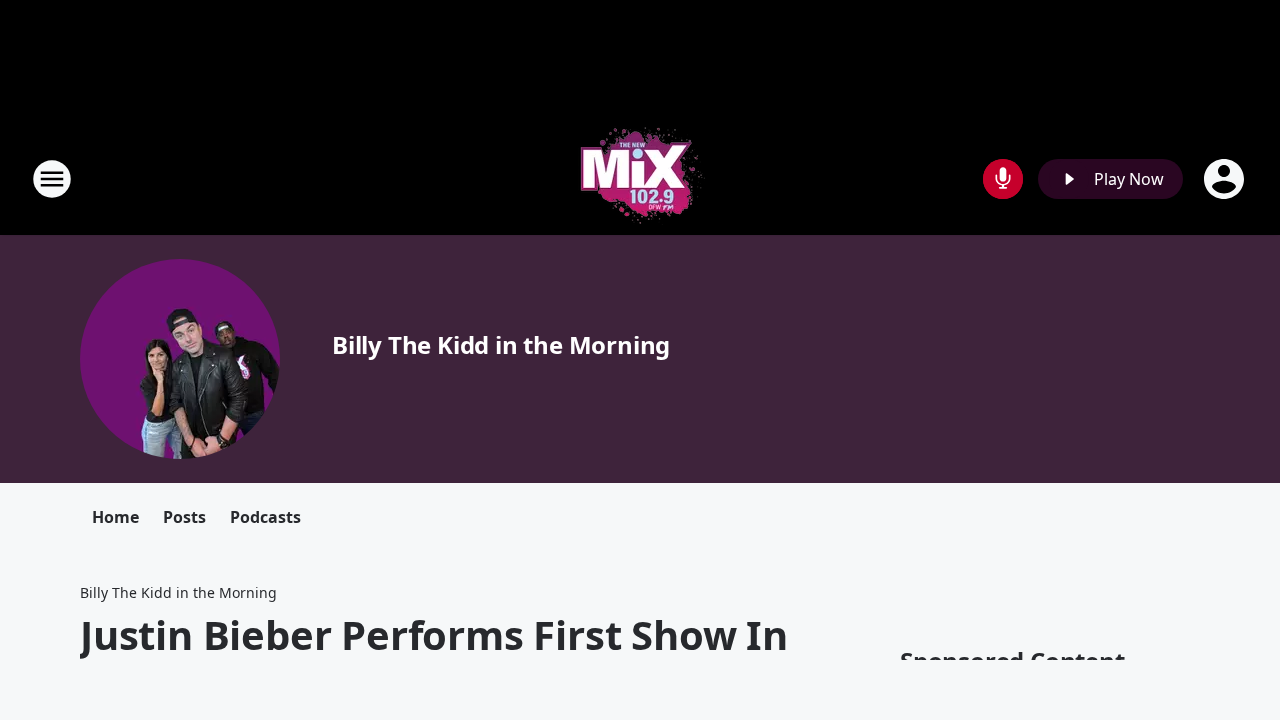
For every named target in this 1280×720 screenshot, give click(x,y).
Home (115, 517)
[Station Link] (640, 178)
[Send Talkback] (1003, 179)
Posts (184, 517)
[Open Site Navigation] (52, 179)
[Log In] (1226, 179)
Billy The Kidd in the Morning (501, 344)
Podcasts (265, 517)
